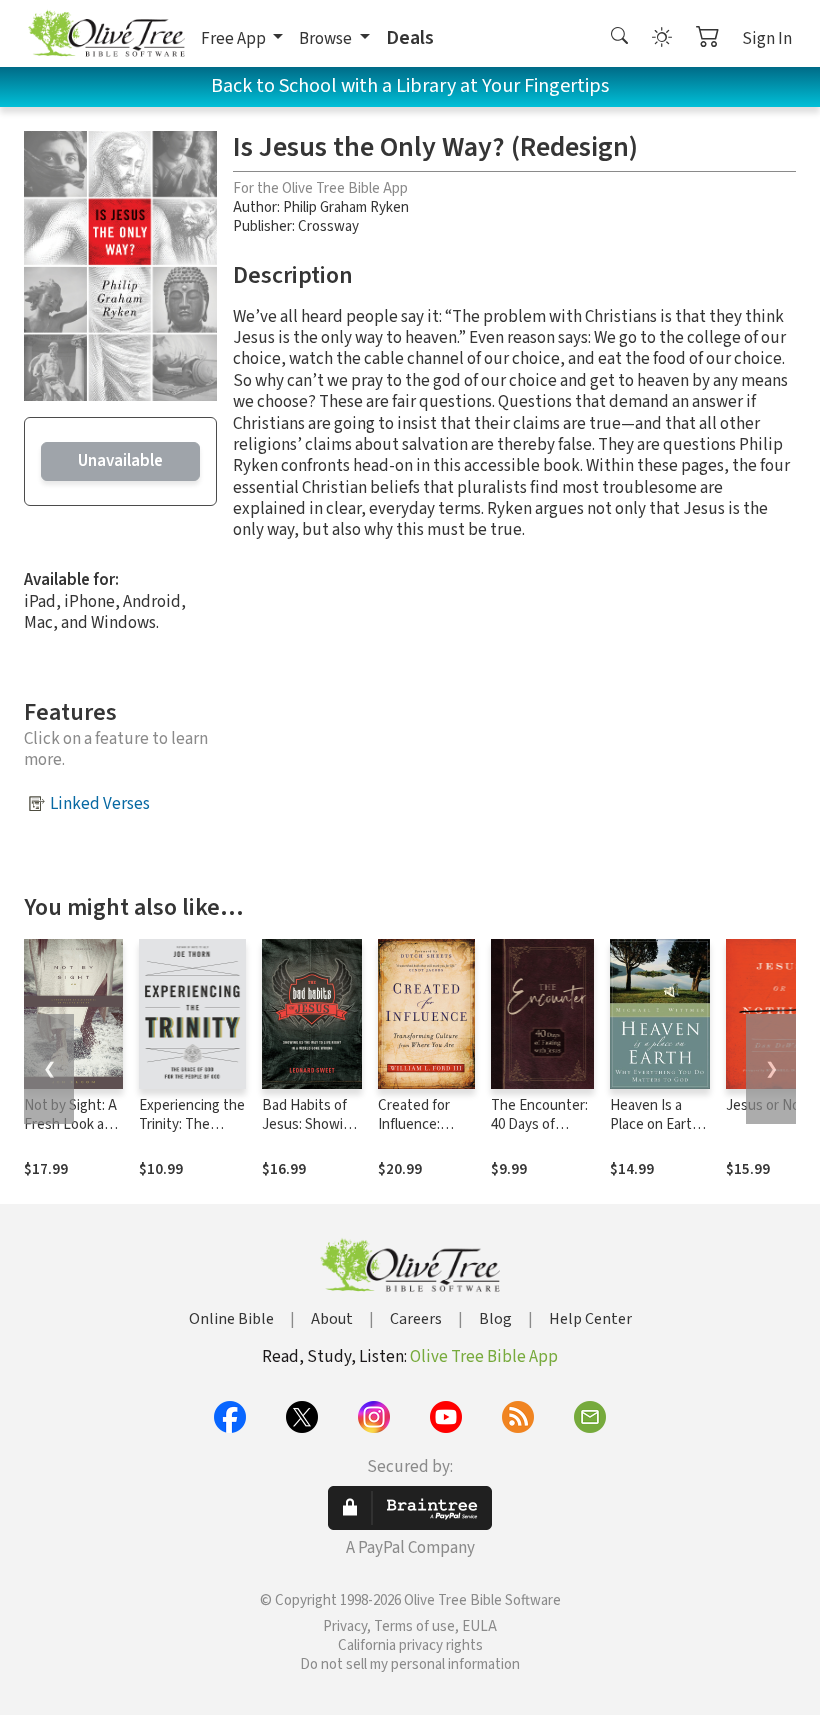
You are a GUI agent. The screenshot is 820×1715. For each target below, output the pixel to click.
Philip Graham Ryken (346, 207)
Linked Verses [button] (100, 804)
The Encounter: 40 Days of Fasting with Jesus (539, 1134)
